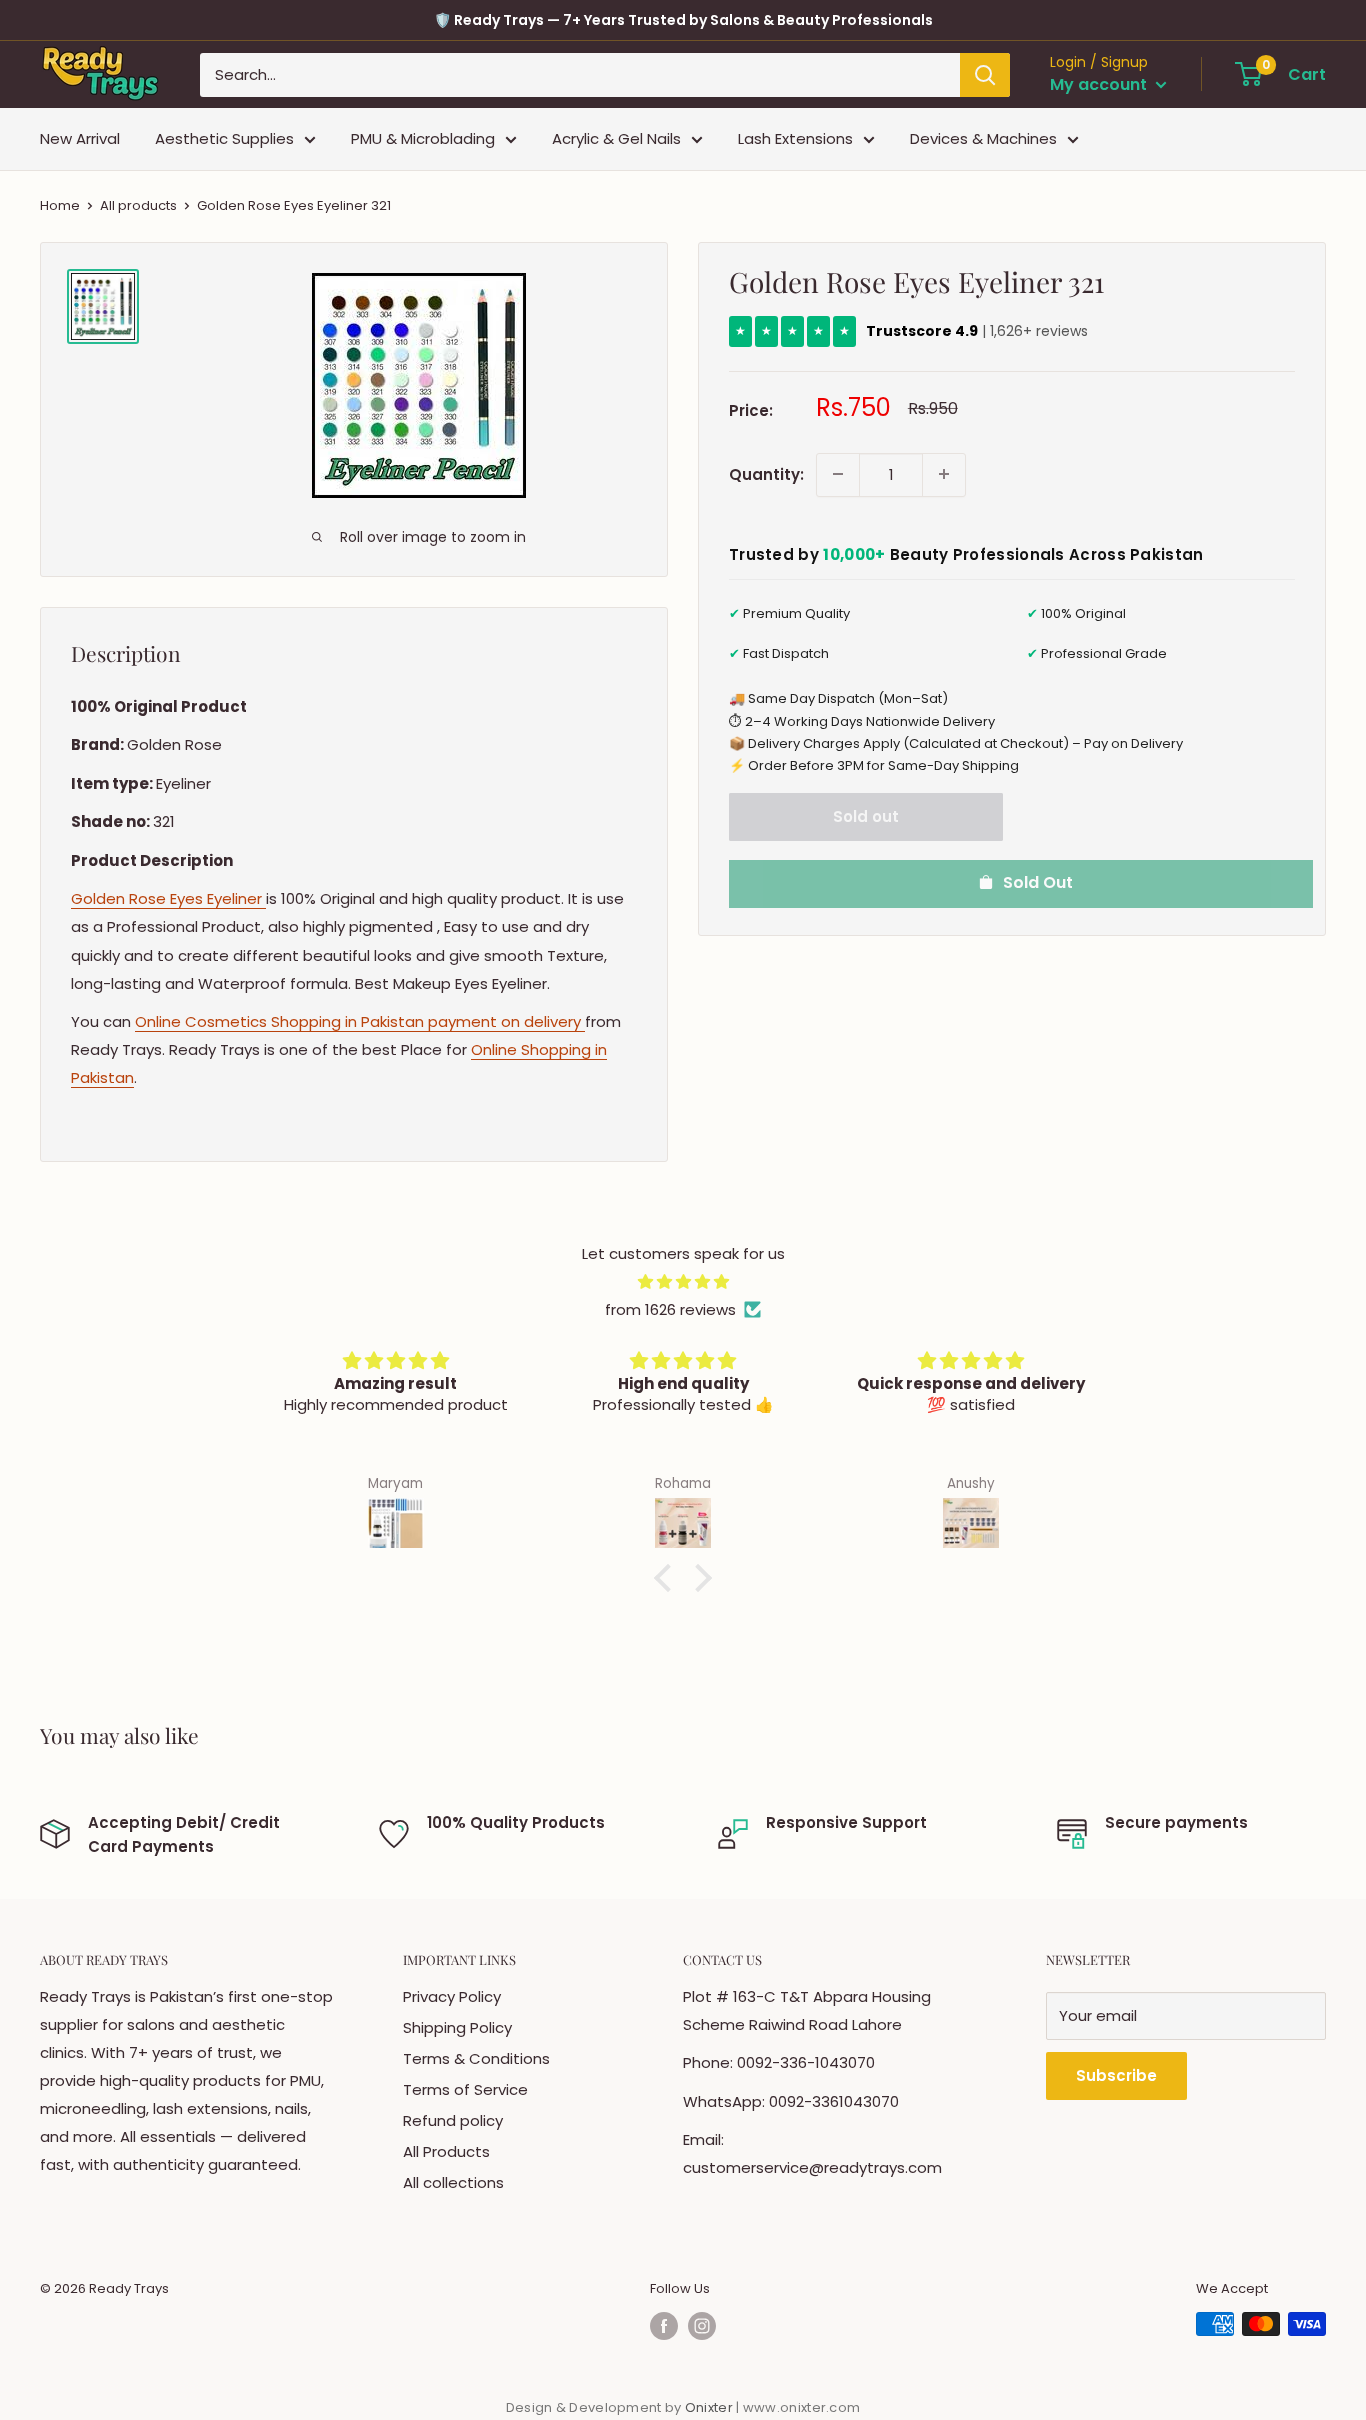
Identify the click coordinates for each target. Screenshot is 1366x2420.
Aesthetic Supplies (224, 138)
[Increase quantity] (944, 474)
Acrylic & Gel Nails (616, 138)
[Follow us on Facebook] (664, 2326)
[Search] (985, 75)
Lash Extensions (795, 138)
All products (138, 205)
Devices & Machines (983, 138)
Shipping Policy (457, 2027)
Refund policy (453, 2120)
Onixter (710, 2407)
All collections (453, 2182)
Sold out (866, 815)
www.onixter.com (802, 2407)
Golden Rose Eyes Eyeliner (168, 898)
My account (1100, 84)
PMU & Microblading (423, 138)
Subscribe (1116, 2075)
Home (60, 205)
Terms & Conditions (476, 2058)
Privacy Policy (452, 1996)
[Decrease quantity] (838, 474)
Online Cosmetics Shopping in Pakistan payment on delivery (360, 1021)
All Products (446, 2151)
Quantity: (766, 473)
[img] (683, 1282)
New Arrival (80, 138)
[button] (668, 1578)
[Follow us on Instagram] (702, 2326)
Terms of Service (465, 2089)
